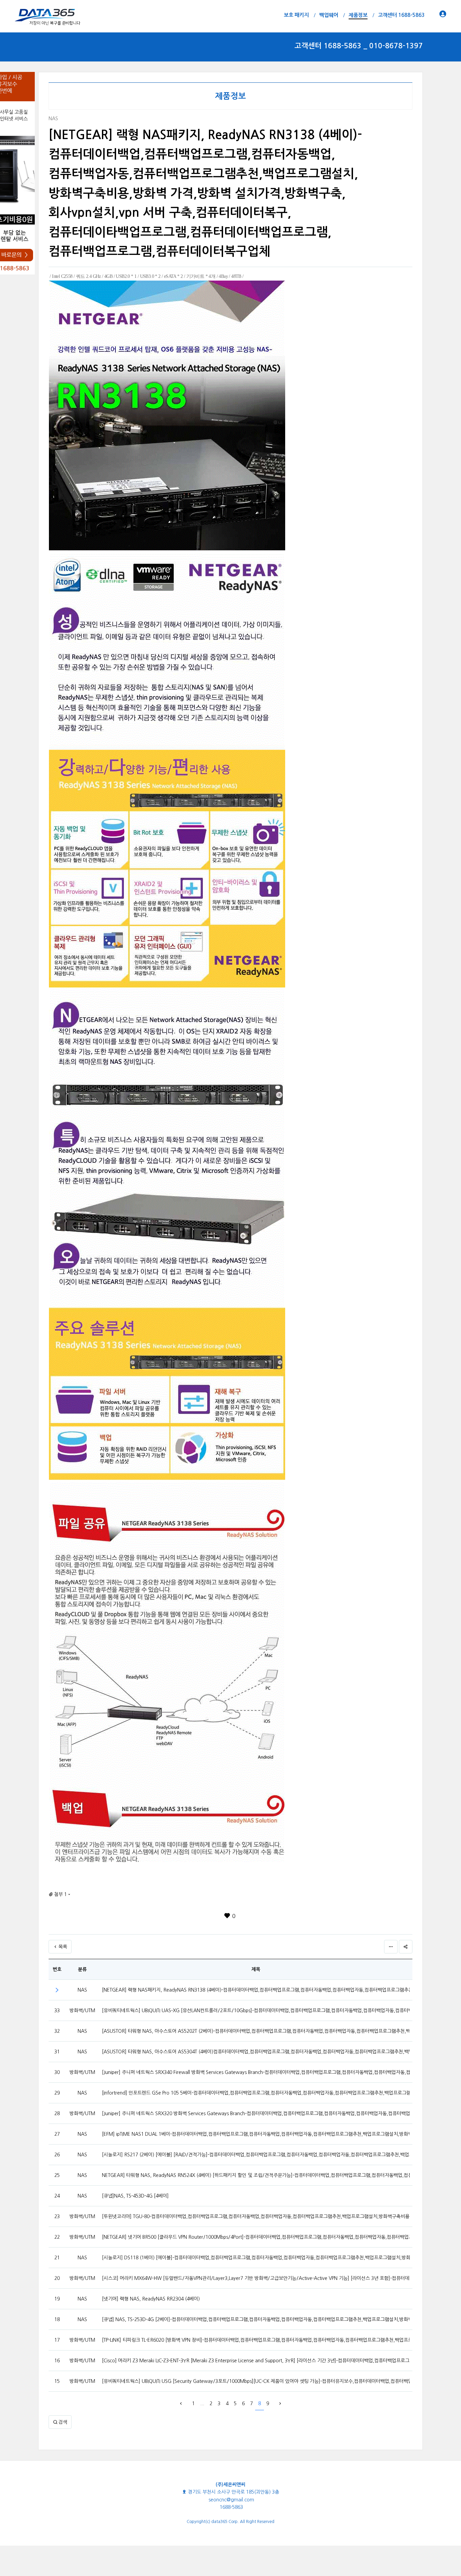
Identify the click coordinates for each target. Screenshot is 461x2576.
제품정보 (231, 96)
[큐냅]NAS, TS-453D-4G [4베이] (135, 2196)
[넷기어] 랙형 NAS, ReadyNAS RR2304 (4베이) (151, 2299)
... (202, 2403)
